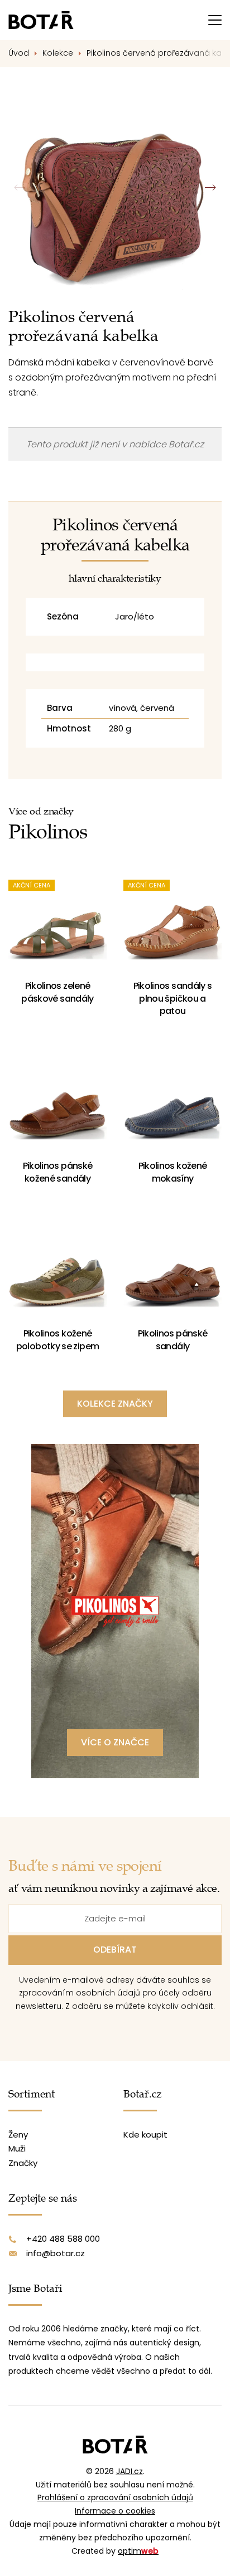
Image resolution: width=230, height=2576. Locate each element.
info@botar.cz (56, 2253)
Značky (23, 2163)
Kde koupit (145, 2135)
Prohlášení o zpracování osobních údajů (115, 2497)
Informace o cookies (115, 2511)
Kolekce (58, 53)
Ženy (18, 2135)
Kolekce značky (115, 1404)
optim (138, 2551)
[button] (210, 188)
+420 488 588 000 (63, 2239)
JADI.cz (130, 2471)
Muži (17, 2148)
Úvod (19, 53)
